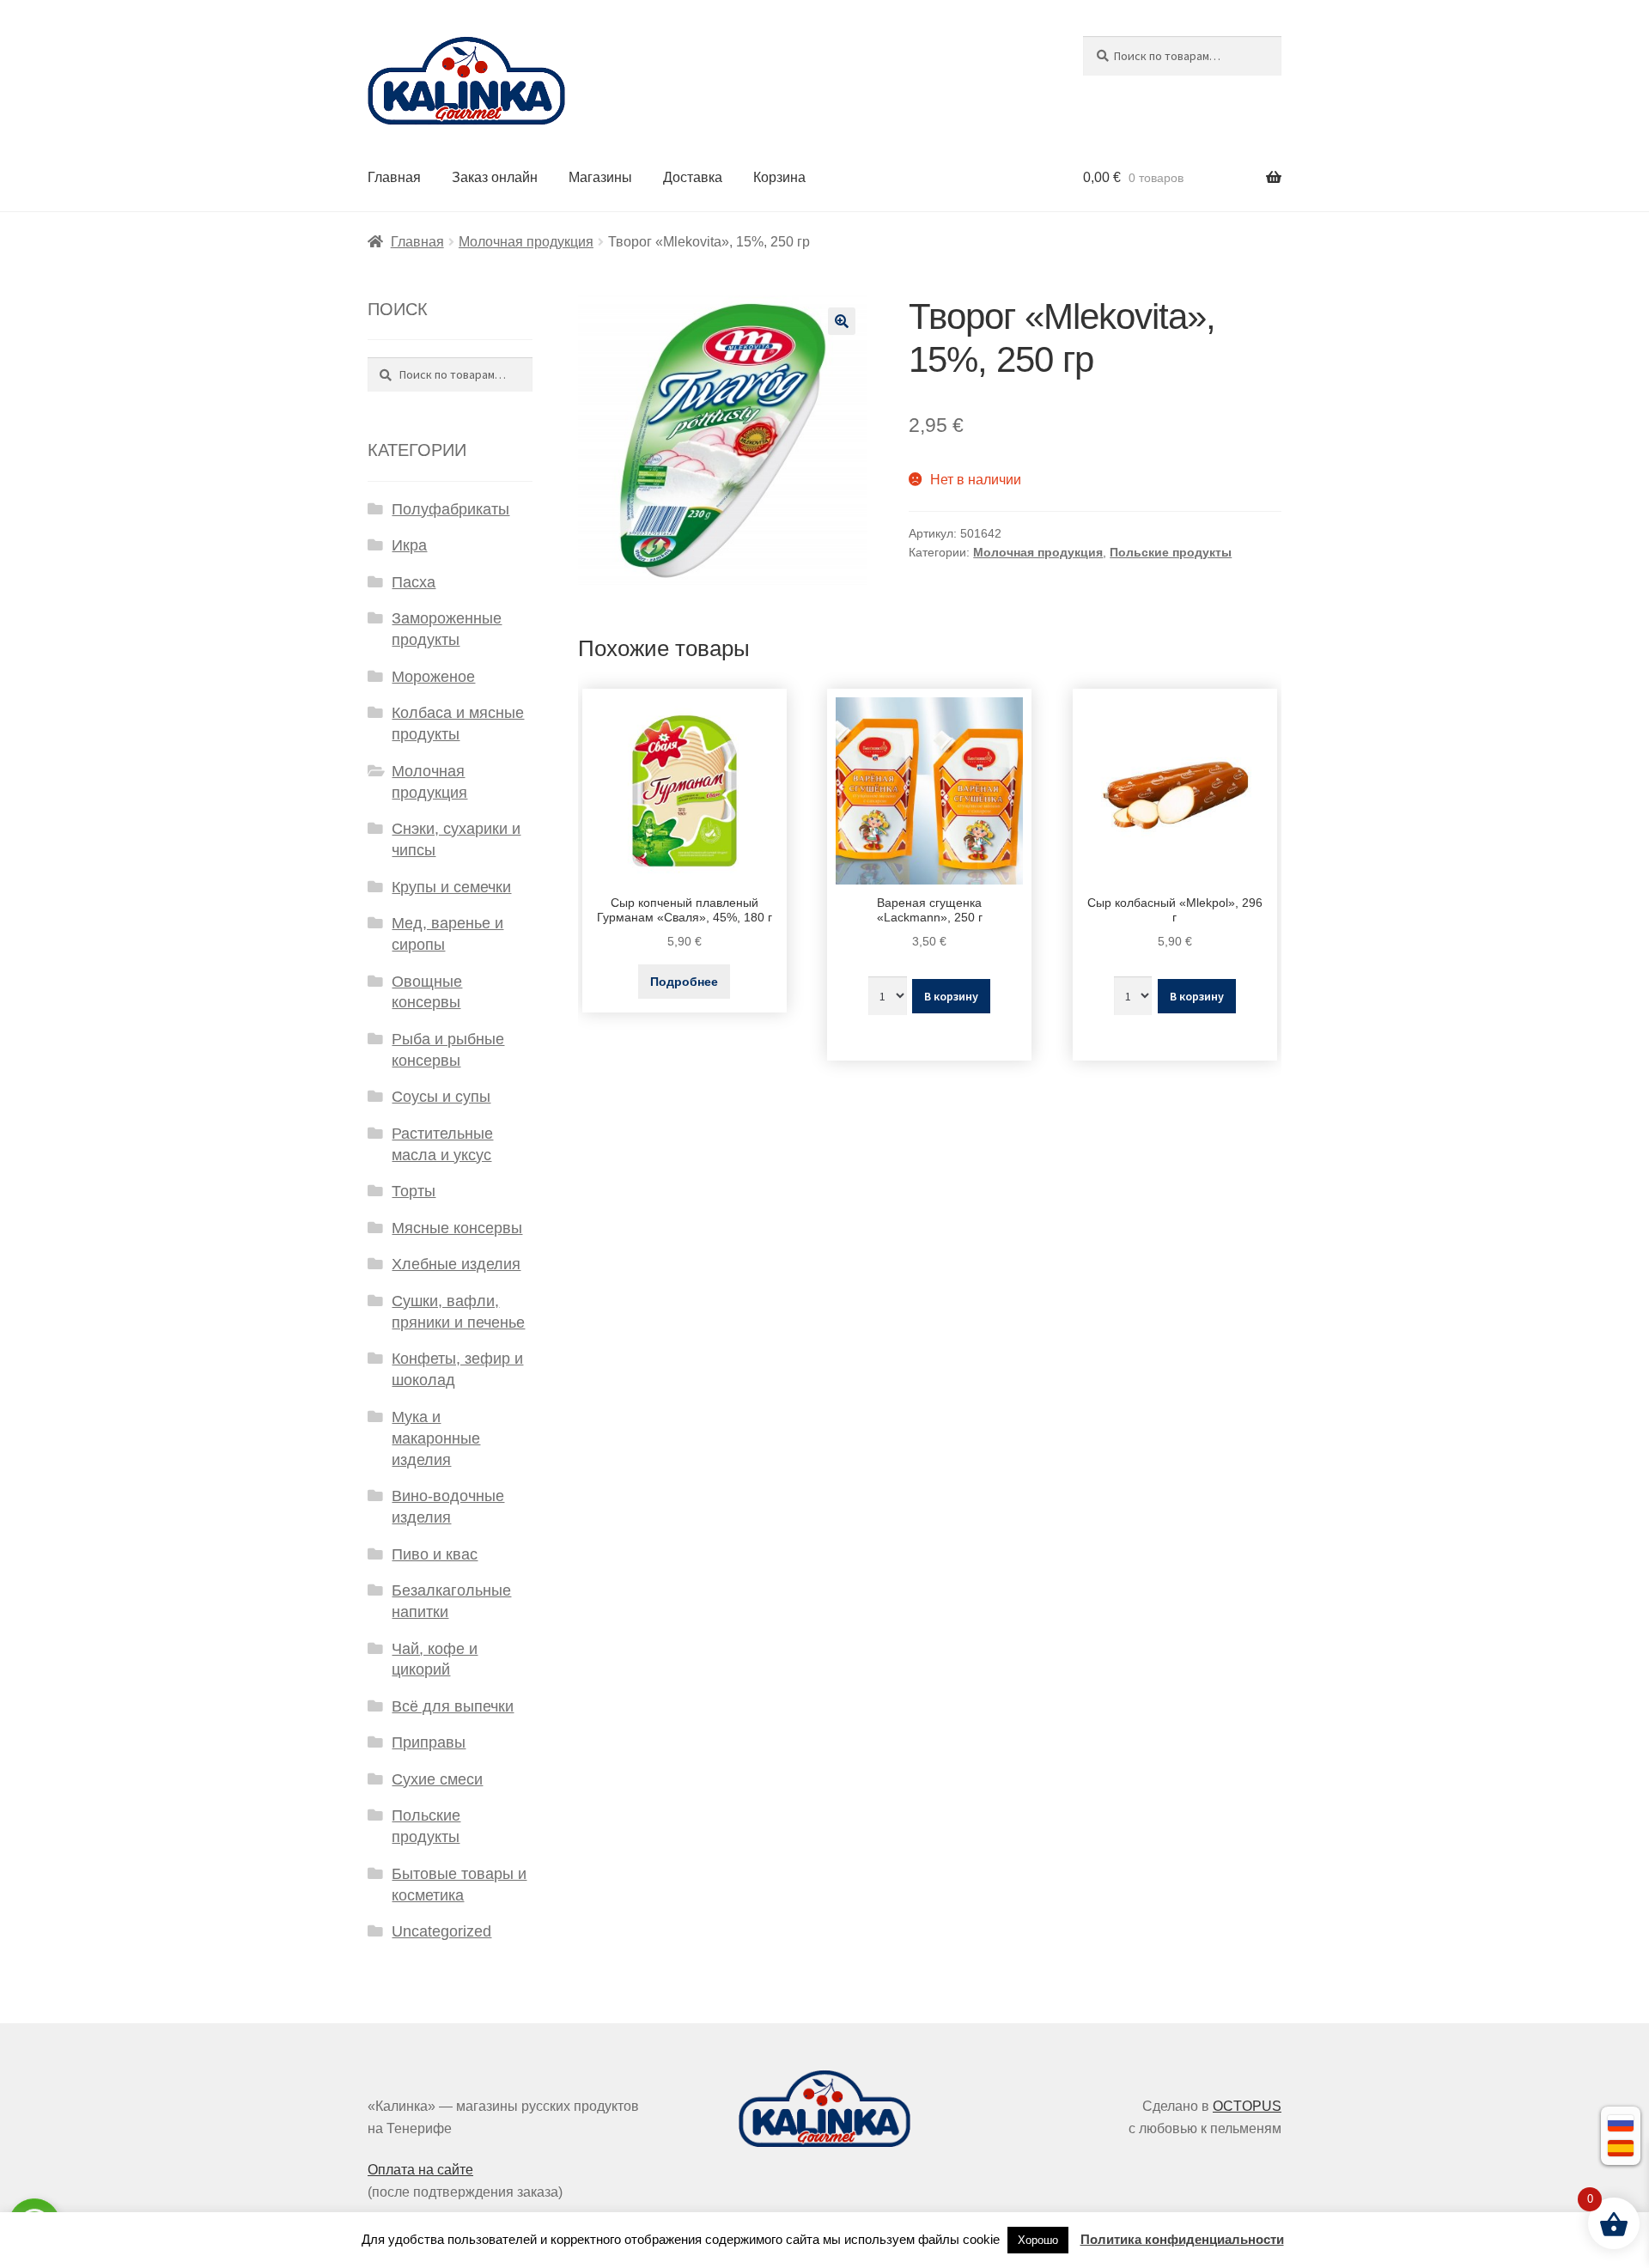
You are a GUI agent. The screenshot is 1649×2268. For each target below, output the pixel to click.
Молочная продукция (526, 242)
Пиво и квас (435, 1554)
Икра (409, 545)
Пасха (414, 582)
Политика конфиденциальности (1182, 2239)
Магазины (600, 177)
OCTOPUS (1247, 2106)
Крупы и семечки (451, 887)
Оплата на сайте (420, 2170)
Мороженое (433, 677)
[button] (842, 321)
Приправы (429, 1742)
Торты (414, 1191)
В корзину (951, 996)
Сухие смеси (437, 1779)
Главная (394, 177)
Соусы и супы (441, 1097)
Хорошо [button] (1038, 2240)
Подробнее (684, 982)
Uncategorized (441, 1931)
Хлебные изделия (456, 1264)
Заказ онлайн (495, 177)
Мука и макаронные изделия (436, 1438)
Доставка (693, 177)
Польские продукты (1171, 552)
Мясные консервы (457, 1228)
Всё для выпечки (453, 1706)
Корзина (779, 177)
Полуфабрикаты (450, 509)
